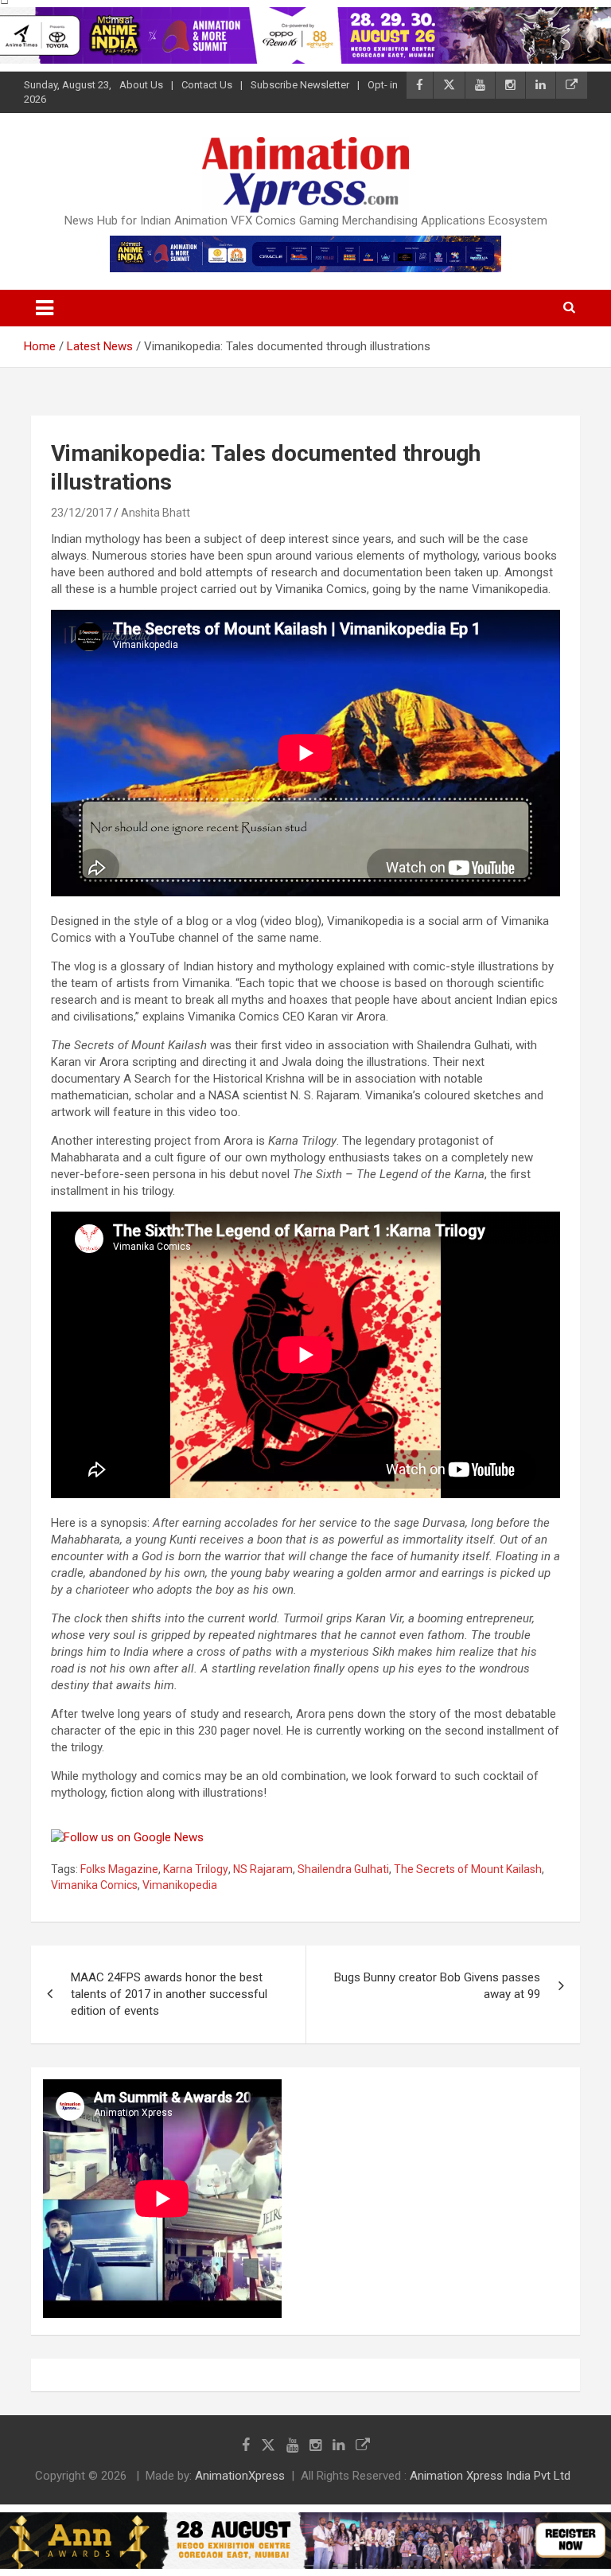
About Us (141, 85)
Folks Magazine (119, 1869)
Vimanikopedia (180, 1885)
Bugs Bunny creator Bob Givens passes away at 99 (437, 1986)
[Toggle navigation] (45, 308)
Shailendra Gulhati (343, 1869)
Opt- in (383, 85)
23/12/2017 (81, 513)
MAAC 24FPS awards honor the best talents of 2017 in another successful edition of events (169, 1994)
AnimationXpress (240, 2476)
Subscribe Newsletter (300, 85)
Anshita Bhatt (156, 513)
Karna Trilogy (196, 1869)
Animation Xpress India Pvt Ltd (490, 2476)
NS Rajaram (263, 1869)
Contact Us (207, 85)
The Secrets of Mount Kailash (468, 1869)
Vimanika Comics (94, 1885)
